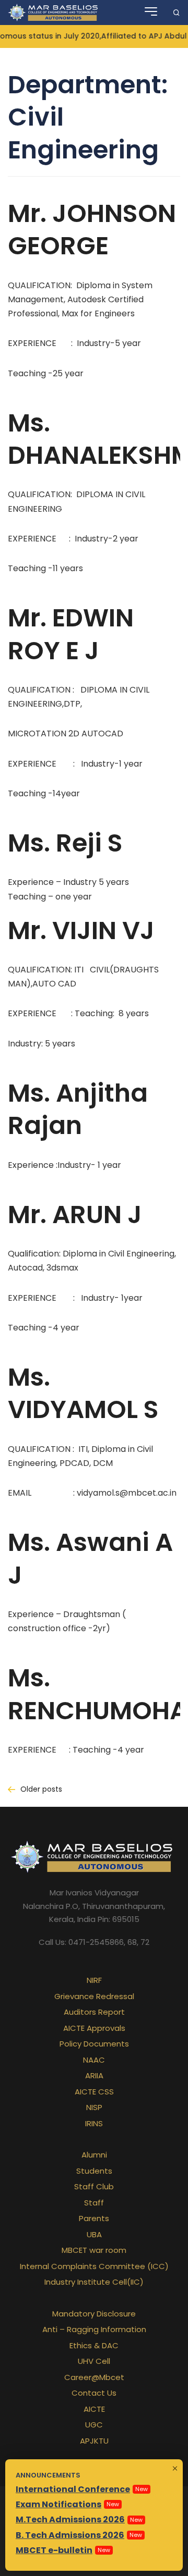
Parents (94, 2218)
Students (94, 2171)
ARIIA (94, 2075)
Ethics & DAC (94, 2345)
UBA (94, 2234)
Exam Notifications (58, 2504)
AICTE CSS (94, 2092)
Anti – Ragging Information (94, 2329)
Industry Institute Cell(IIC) (94, 2282)
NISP (94, 2107)
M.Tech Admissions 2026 (70, 2519)
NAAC (94, 2060)
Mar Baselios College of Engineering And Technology (54, 13)
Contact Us (94, 2393)
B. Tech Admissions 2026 (70, 2535)
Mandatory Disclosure (94, 2314)
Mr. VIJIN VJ (81, 930)
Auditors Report (94, 2012)
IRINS (94, 2123)
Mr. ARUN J (75, 1215)
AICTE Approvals (94, 2028)
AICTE (94, 2409)
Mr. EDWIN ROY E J (71, 634)
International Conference (73, 2489)
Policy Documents (94, 2044)
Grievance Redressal (94, 1996)
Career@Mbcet (94, 2377)
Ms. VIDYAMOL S (83, 1393)
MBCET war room (94, 2250)
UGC (94, 2425)
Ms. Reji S (65, 843)
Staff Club (94, 2186)
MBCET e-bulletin (54, 2550)
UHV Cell (94, 2361)
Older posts (41, 1789)
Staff (94, 2203)
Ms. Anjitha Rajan (78, 1109)
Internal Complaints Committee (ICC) (94, 2266)
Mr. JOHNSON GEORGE (92, 230)
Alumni (94, 2155)
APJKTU (94, 2441)
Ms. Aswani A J (90, 1558)
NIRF (94, 1980)
